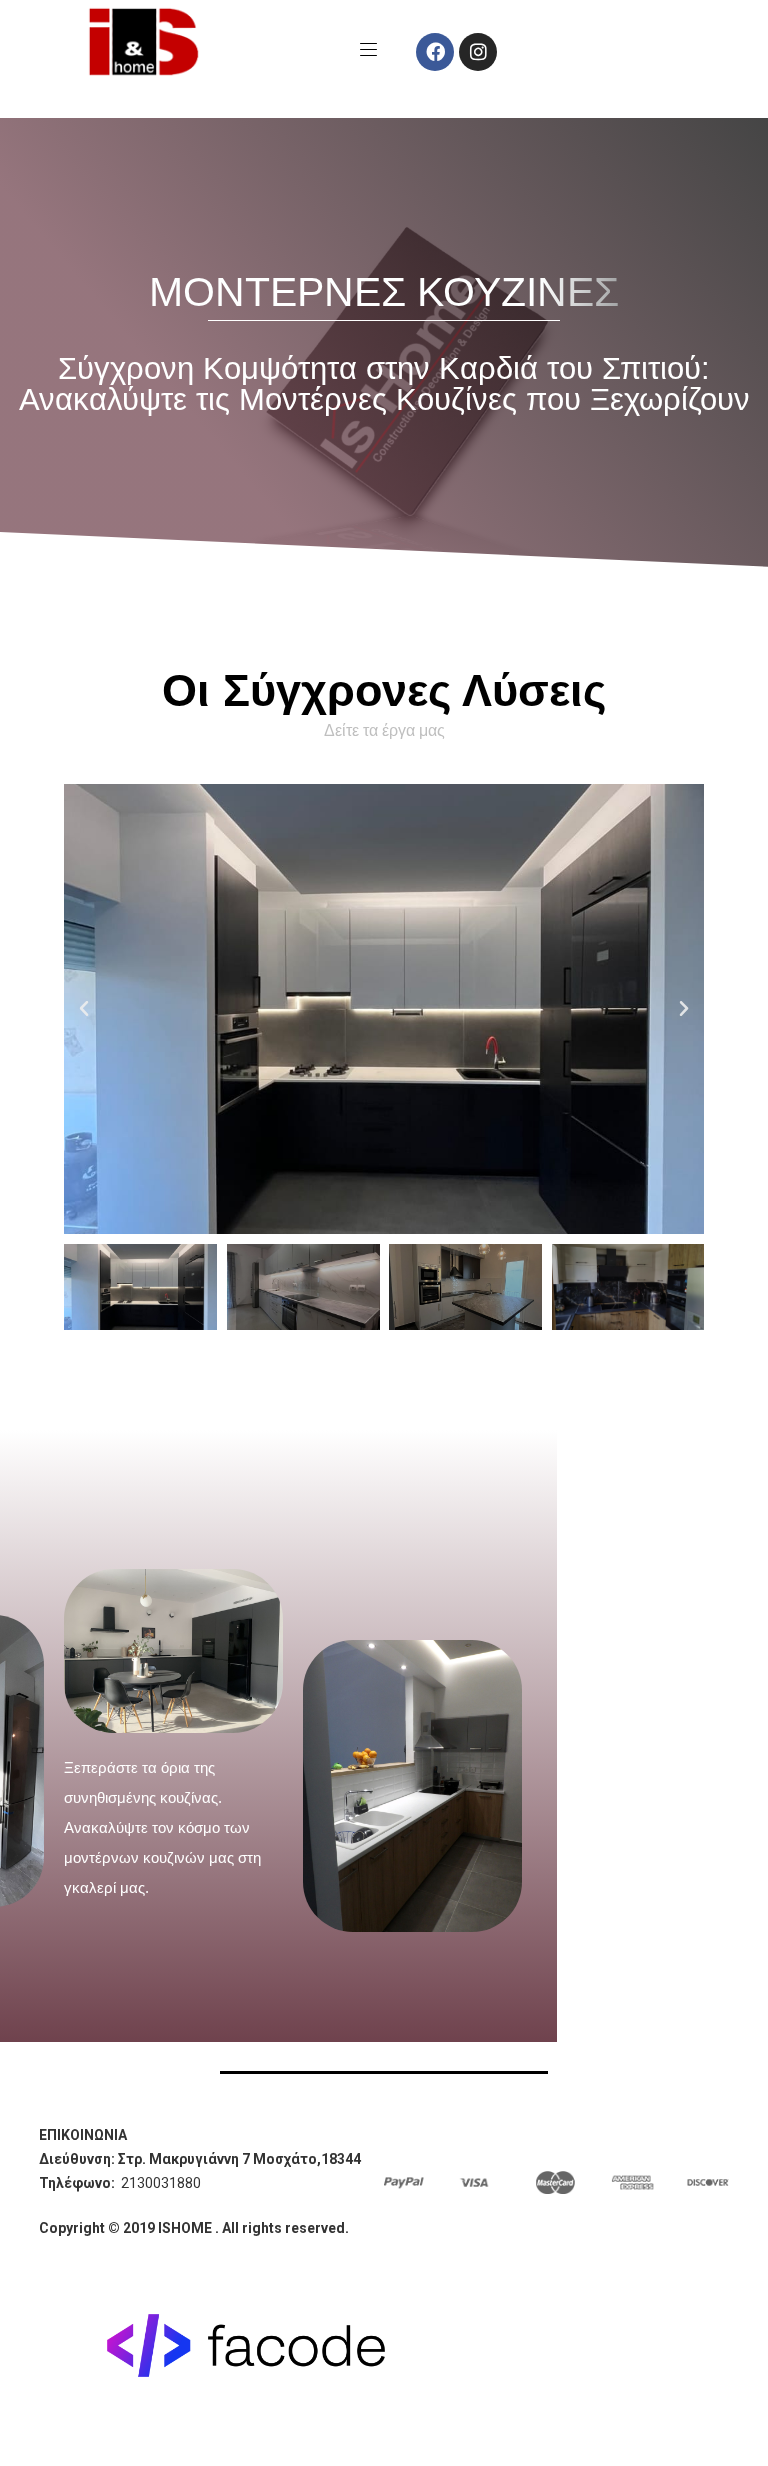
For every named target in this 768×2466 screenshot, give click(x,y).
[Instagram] (478, 52)
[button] (84, 1009)
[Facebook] (435, 52)
